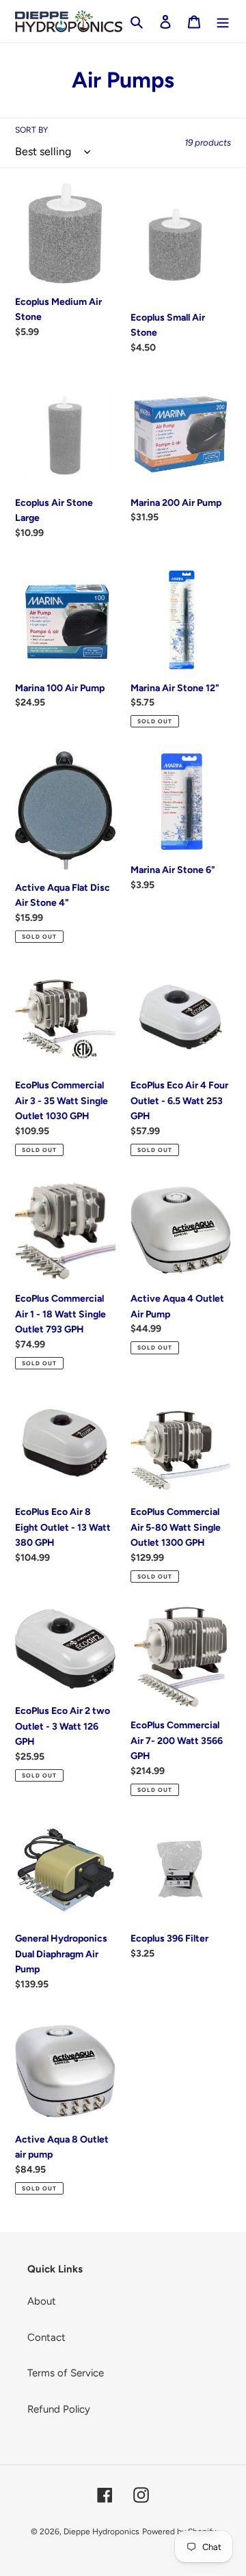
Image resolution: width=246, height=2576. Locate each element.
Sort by (31, 130)
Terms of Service (66, 2373)
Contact (46, 2337)
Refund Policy (59, 2409)
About (42, 2301)
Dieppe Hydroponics (101, 2532)
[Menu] (223, 22)
